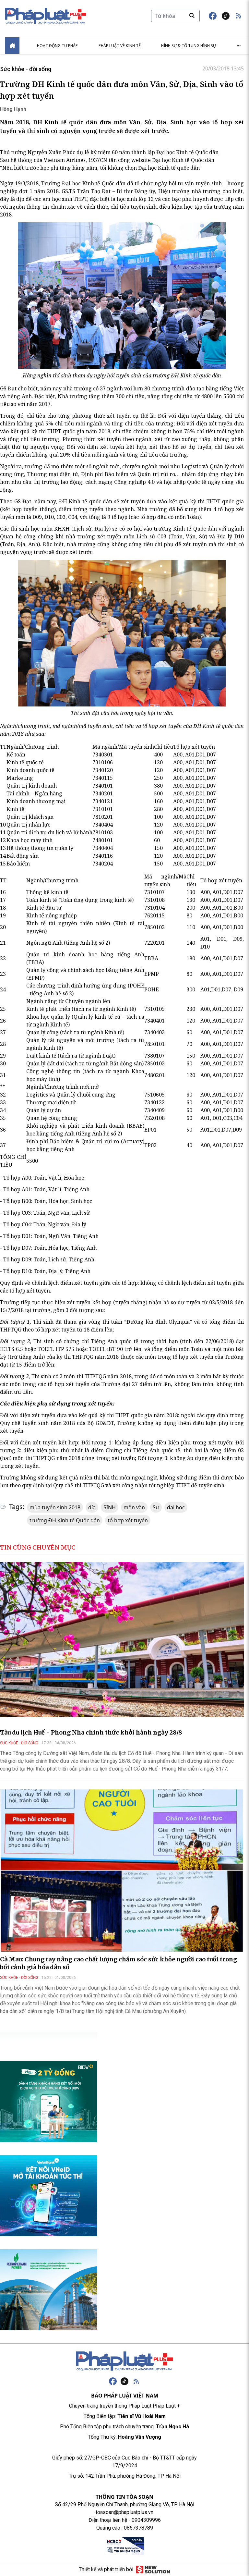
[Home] (12, 46)
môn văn (134, 1507)
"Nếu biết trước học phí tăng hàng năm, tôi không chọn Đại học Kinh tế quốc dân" (101, 168)
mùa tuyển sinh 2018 (55, 1507)
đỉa (92, 1507)
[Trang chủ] (124, 2361)
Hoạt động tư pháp (57, 46)
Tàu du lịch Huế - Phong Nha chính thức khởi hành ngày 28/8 (91, 1732)
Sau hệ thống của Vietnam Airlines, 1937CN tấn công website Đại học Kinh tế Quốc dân (107, 160)
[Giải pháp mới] (153, 2570)
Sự (156, 1507)
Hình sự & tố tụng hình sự (189, 46)
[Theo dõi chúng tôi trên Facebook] (213, 16)
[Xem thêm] (239, 46)
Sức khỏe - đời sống (26, 69)
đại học (176, 1507)
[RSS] (136, 2381)
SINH (110, 1507)
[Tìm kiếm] (192, 16)
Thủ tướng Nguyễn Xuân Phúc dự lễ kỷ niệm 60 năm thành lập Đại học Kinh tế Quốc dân (109, 152)
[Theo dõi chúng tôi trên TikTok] (226, 16)
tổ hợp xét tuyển (128, 1520)
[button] (239, 16)
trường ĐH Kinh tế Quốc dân (65, 1520)
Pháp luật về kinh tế (120, 46)
